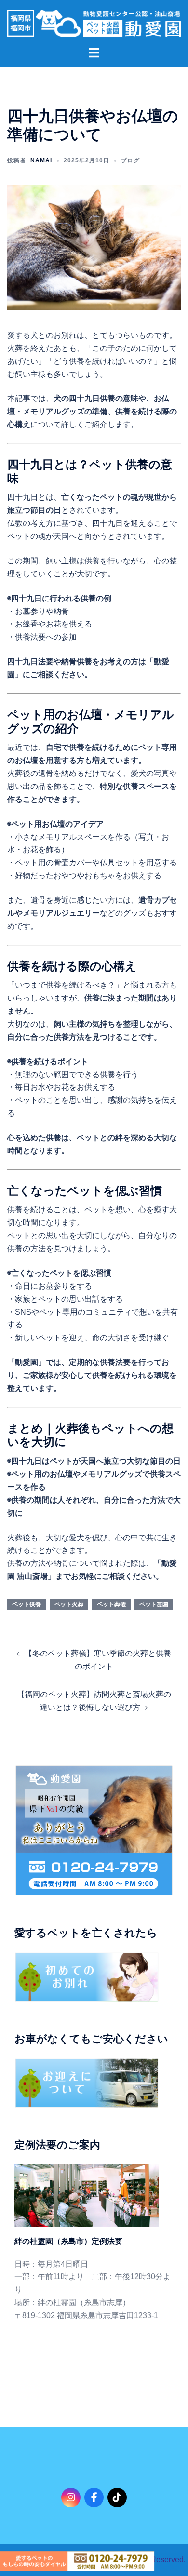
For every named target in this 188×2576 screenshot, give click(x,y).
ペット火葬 (69, 1604)
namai (41, 160)
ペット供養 (27, 1604)
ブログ (130, 160)
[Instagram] (71, 2497)
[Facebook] (94, 2497)
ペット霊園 (154, 1604)
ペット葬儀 (111, 1604)
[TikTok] (117, 2497)
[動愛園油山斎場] (94, 22)
